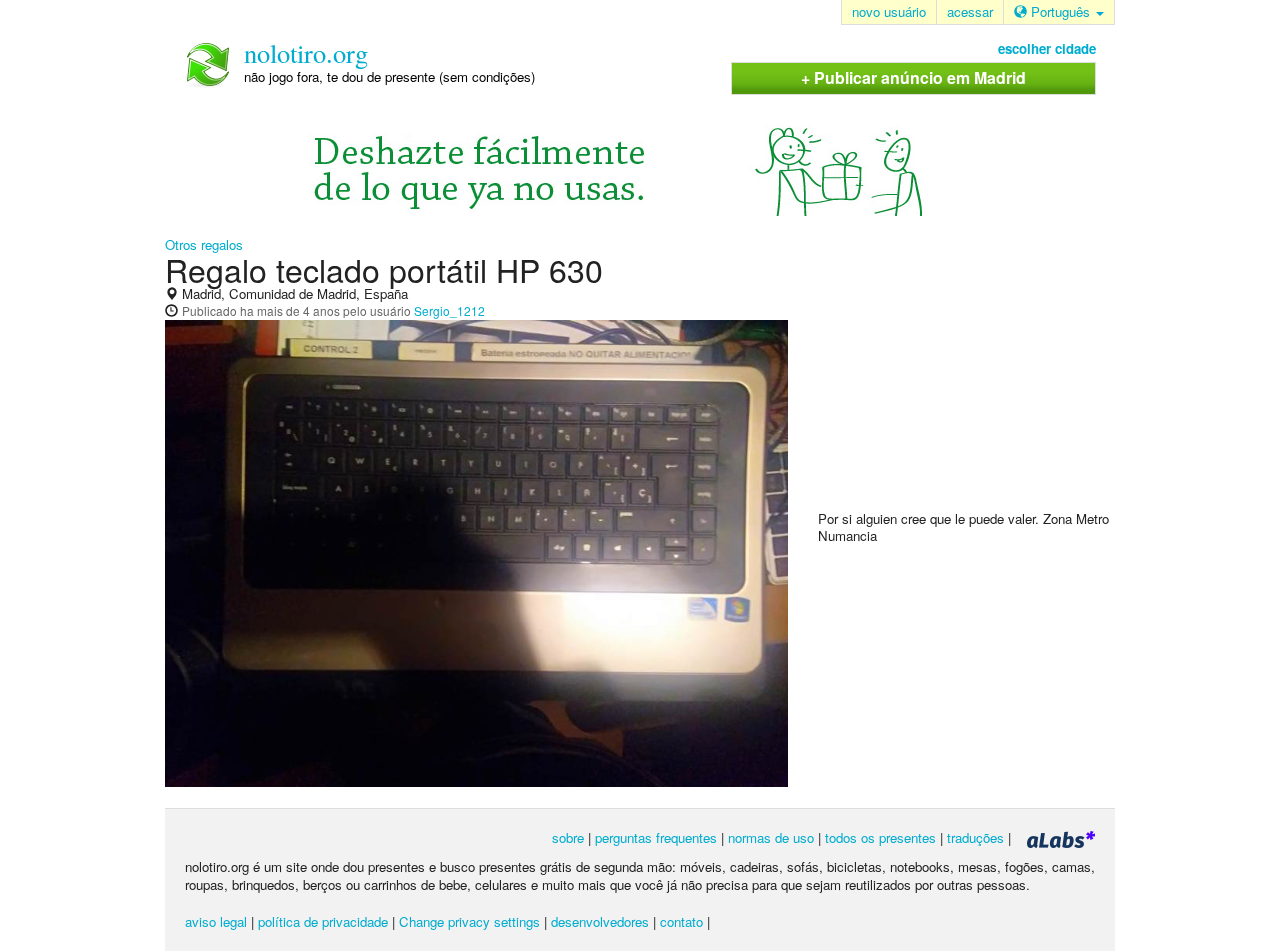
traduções (975, 837)
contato (681, 921)
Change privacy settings (469, 921)
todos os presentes (880, 837)
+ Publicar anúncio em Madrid (913, 77)
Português (1060, 11)
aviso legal (216, 921)
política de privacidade (323, 921)
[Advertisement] (968, 381)
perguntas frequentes (656, 837)
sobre (568, 837)
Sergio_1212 (449, 310)
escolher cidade (1047, 48)
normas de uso (771, 837)
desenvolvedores (600, 921)
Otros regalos (204, 244)
